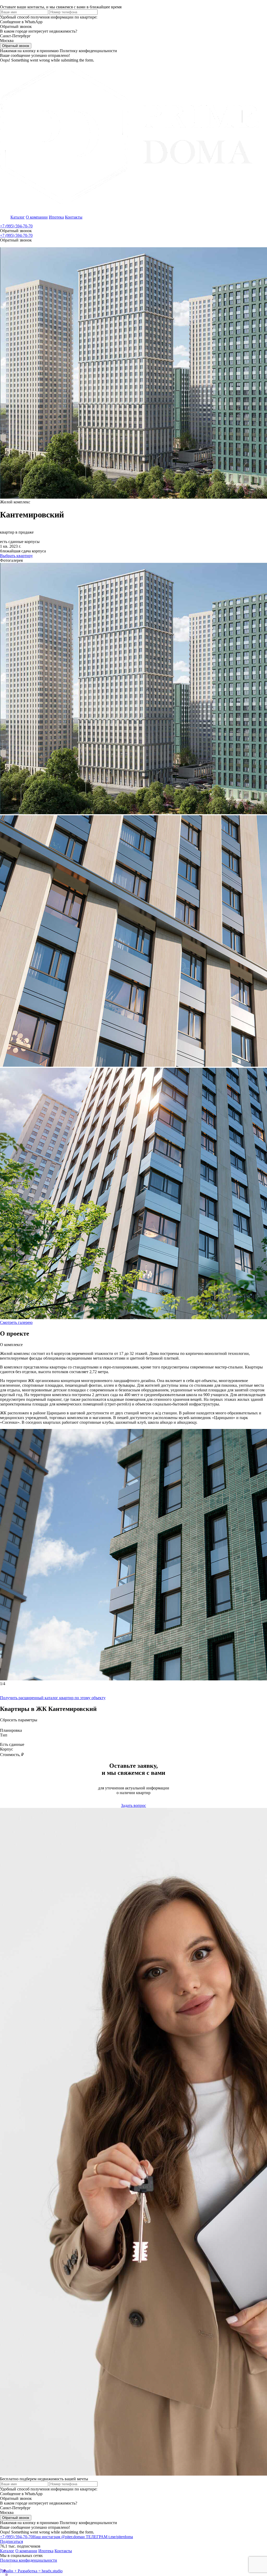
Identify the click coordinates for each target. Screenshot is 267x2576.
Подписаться (11, 2541)
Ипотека (56, 217)
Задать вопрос (133, 1805)
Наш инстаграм (57, 2537)
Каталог (18, 217)
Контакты (74, 217)
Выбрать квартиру (16, 556)
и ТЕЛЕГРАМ (108, 2537)
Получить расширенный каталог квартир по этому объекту (53, 1698)
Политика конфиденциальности (29, 2560)
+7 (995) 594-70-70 (16, 226)
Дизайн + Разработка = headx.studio (31, 2571)
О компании (37, 217)
